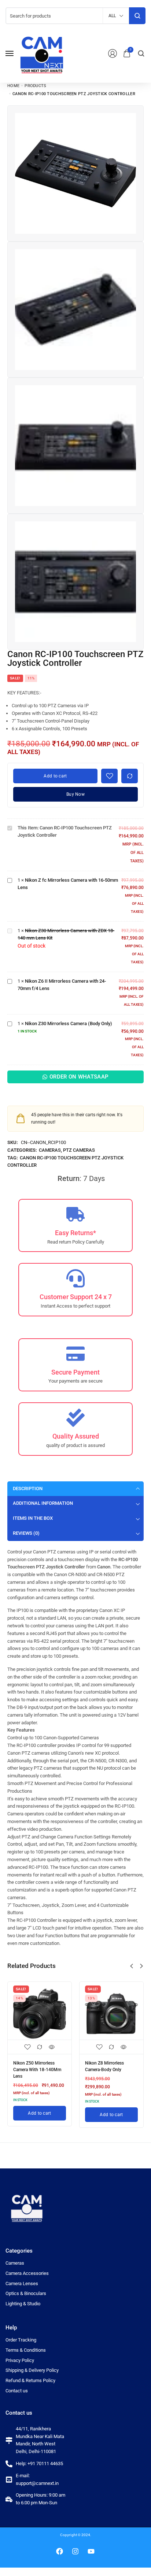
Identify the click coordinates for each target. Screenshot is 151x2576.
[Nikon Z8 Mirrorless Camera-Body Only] (111, 2014)
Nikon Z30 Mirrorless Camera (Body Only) (69, 1023)
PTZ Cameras (79, 1150)
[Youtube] (91, 2551)
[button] (132, 1966)
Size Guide (75, 1094)
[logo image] (42, 53)
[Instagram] (75, 2551)
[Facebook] (60, 2551)
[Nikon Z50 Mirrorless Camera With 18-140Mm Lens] (40, 2014)
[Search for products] (137, 16)
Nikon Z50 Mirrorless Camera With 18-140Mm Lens (37, 2070)
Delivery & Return (34, 1094)
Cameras (50, 1150)
